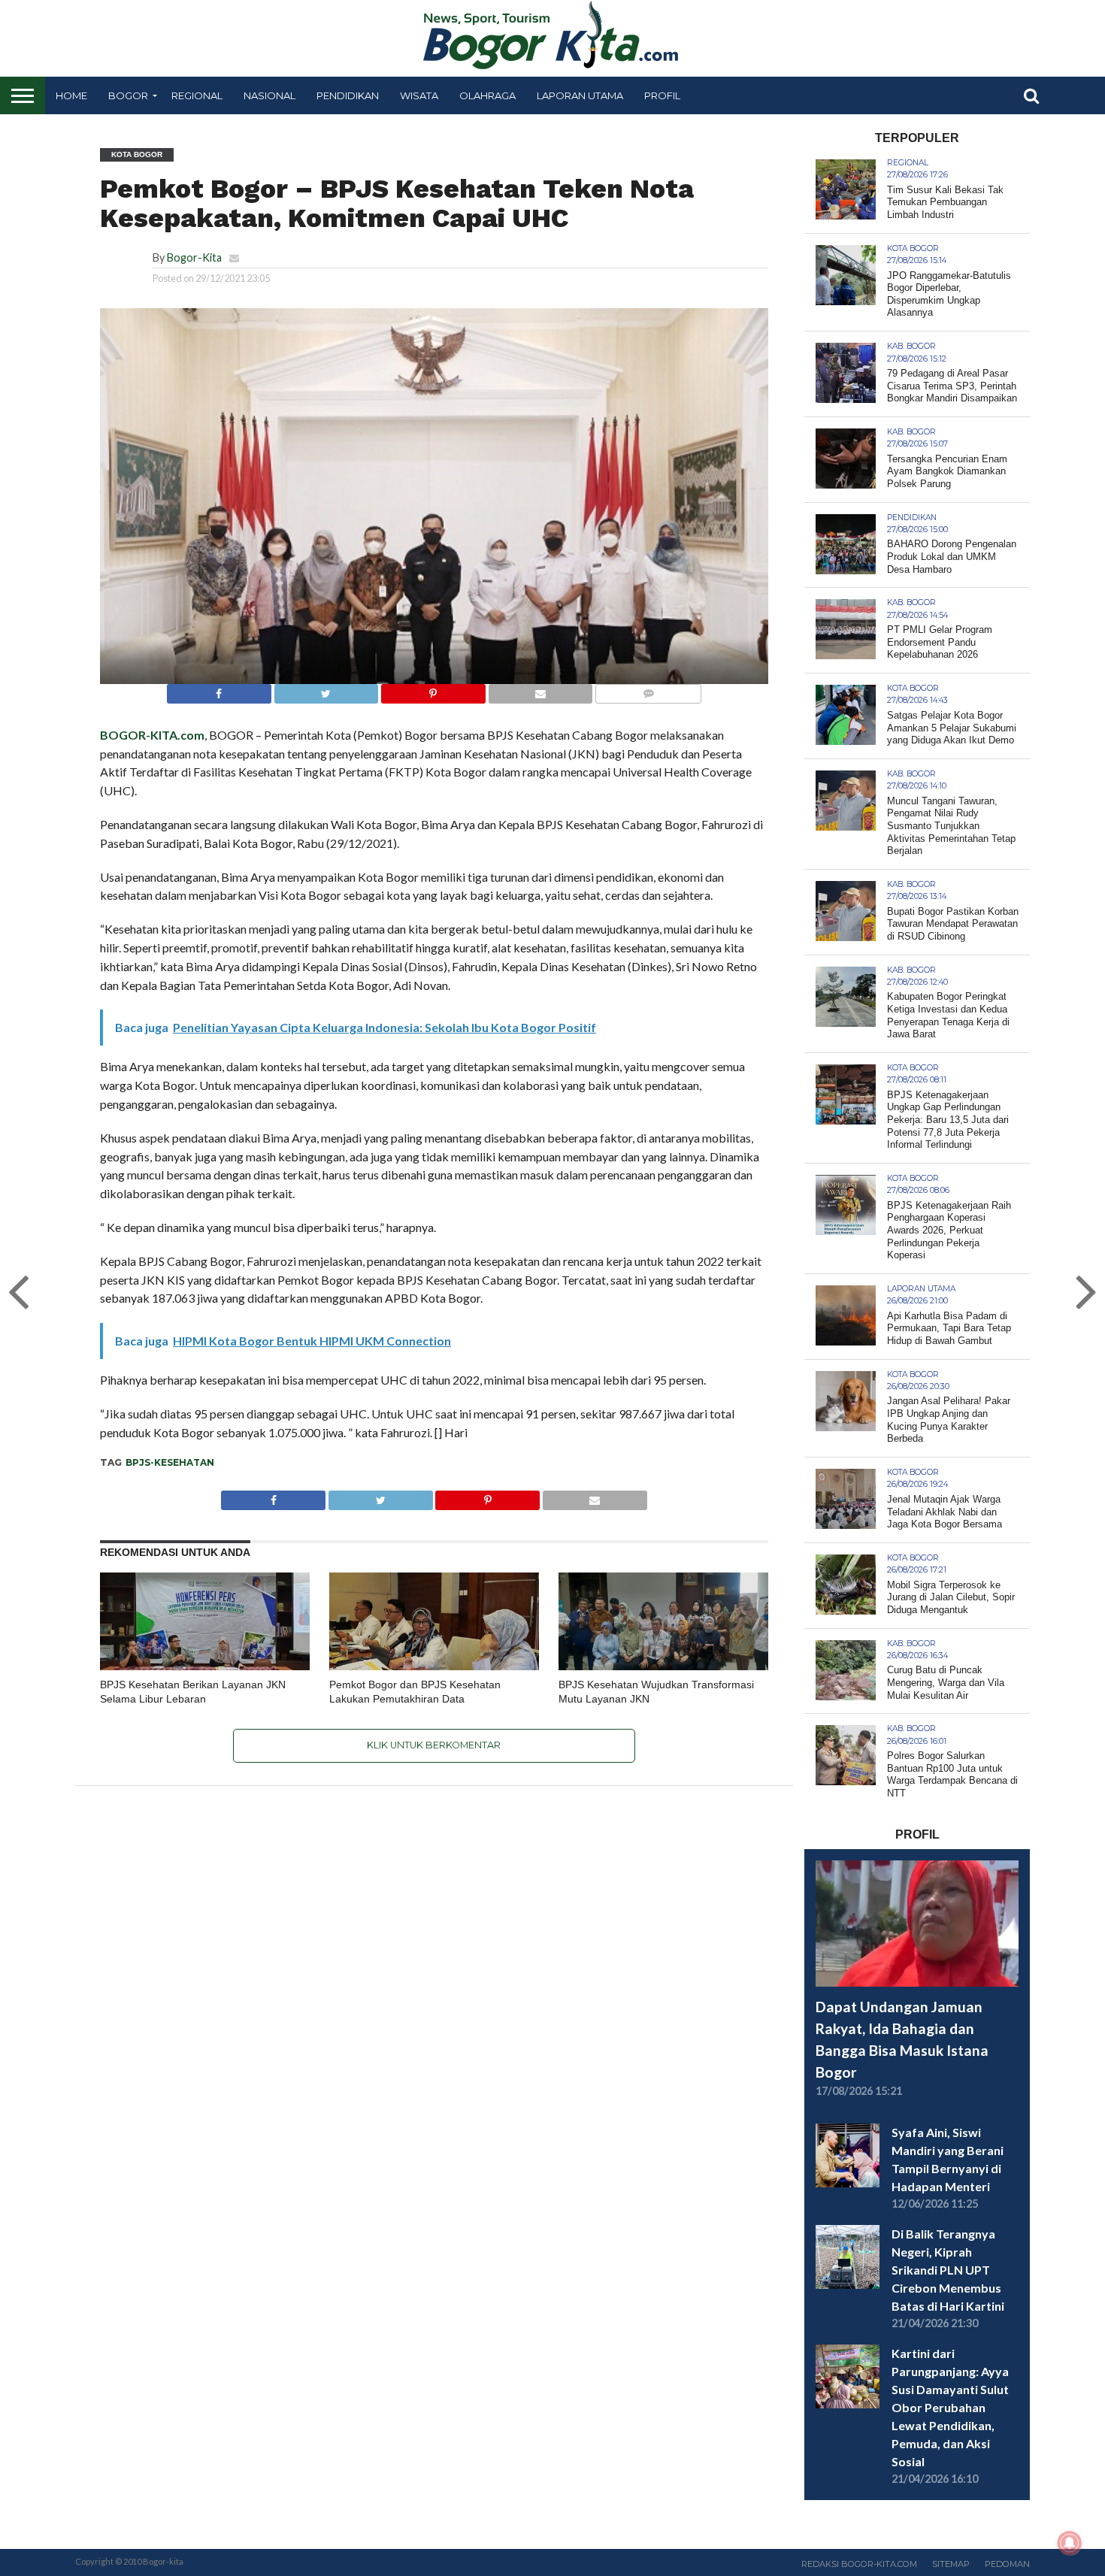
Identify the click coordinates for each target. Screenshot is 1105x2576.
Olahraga (487, 95)
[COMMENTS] (648, 690)
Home (71, 95)
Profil (662, 95)
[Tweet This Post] (326, 690)
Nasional (269, 95)
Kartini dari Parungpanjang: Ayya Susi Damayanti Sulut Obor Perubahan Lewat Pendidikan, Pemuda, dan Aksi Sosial (950, 2407)
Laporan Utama (580, 95)
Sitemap (951, 2564)
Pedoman (1007, 2564)
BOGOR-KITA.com (152, 735)
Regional (197, 95)
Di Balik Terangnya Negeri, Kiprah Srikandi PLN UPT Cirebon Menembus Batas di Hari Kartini (948, 2270)
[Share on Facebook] (219, 690)
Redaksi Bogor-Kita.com (859, 2564)
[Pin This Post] (433, 690)
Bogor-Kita (194, 257)
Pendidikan (348, 95)
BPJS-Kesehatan (170, 1462)
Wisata (419, 95)
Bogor (128, 95)
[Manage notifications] (1070, 2543)
